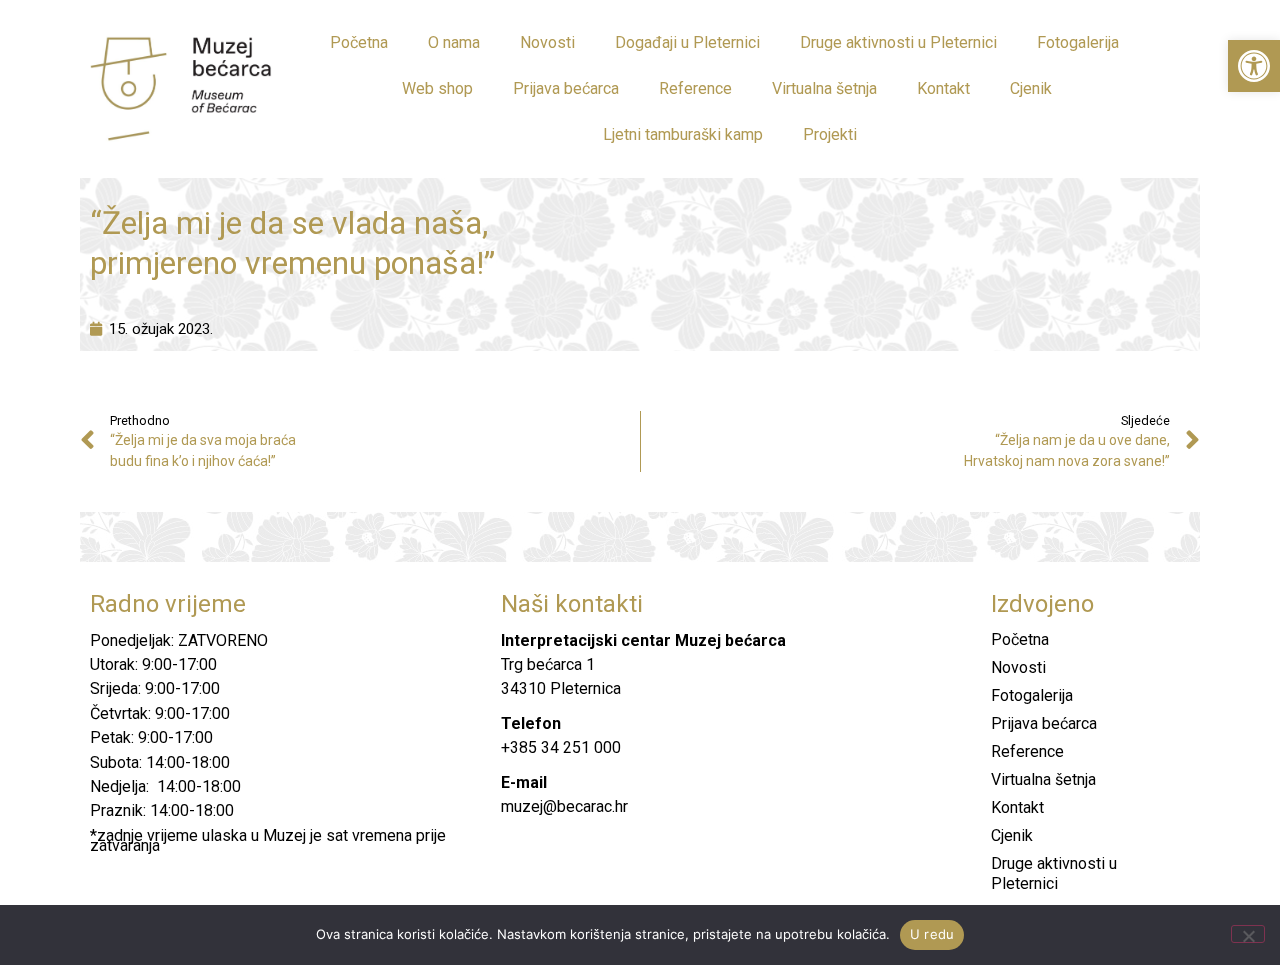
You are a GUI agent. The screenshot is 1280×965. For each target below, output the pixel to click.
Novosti (547, 42)
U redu (932, 934)
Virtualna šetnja (824, 88)
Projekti (830, 134)
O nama (454, 42)
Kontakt (943, 88)
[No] (1248, 934)
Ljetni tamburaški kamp (683, 134)
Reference (695, 88)
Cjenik (1031, 88)
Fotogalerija (1078, 42)
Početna (359, 42)
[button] (1254, 66)
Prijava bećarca (566, 88)
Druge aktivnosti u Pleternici (898, 42)
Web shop (437, 88)
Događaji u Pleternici (687, 42)
